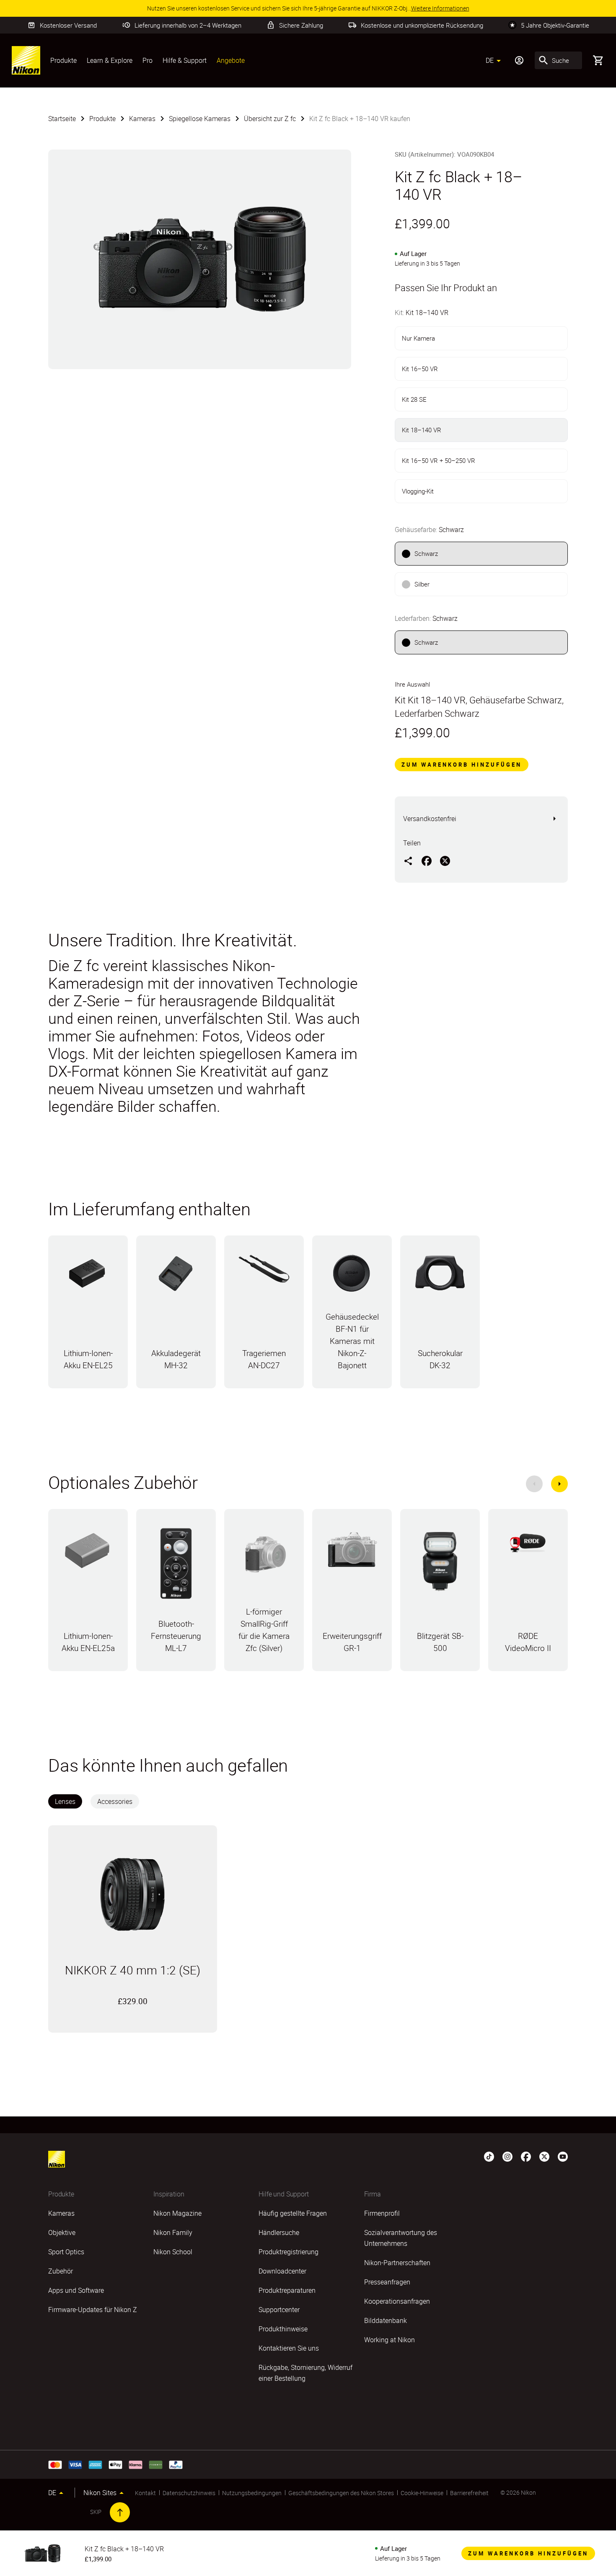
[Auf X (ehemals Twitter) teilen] (445, 860)
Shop (88, 1387)
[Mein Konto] (519, 60)
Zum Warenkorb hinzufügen (462, 765)
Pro (148, 60)
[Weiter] (559, 1484)
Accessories (115, 1801)
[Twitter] (544, 2156)
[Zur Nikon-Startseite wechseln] (26, 60)
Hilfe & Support (185, 60)
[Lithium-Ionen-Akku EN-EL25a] (88, 1553)
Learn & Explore (110, 60)
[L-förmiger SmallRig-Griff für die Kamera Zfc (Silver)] (264, 1558)
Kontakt (145, 2493)
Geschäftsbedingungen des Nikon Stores (341, 2493)
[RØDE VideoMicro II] (528, 1546)
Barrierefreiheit (469, 2493)
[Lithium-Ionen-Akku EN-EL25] (88, 1278)
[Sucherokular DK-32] (440, 1277)
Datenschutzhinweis (189, 2493)
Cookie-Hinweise (422, 2493)
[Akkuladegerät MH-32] (176, 1278)
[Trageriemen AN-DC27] (264, 1273)
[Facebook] (526, 2156)
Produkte (63, 60)
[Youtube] (563, 2156)
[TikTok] (489, 2156)
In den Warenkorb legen (132, 2018)
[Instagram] (507, 2156)
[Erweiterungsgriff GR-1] (352, 1554)
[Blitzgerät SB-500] (440, 1565)
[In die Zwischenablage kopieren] (408, 860)
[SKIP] (120, 2512)
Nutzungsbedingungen (252, 2493)
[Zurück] (534, 1484)
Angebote (231, 60)
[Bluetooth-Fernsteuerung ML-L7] (176, 1568)
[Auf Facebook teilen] (427, 860)
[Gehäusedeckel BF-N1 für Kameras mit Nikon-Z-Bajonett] (352, 1277)
